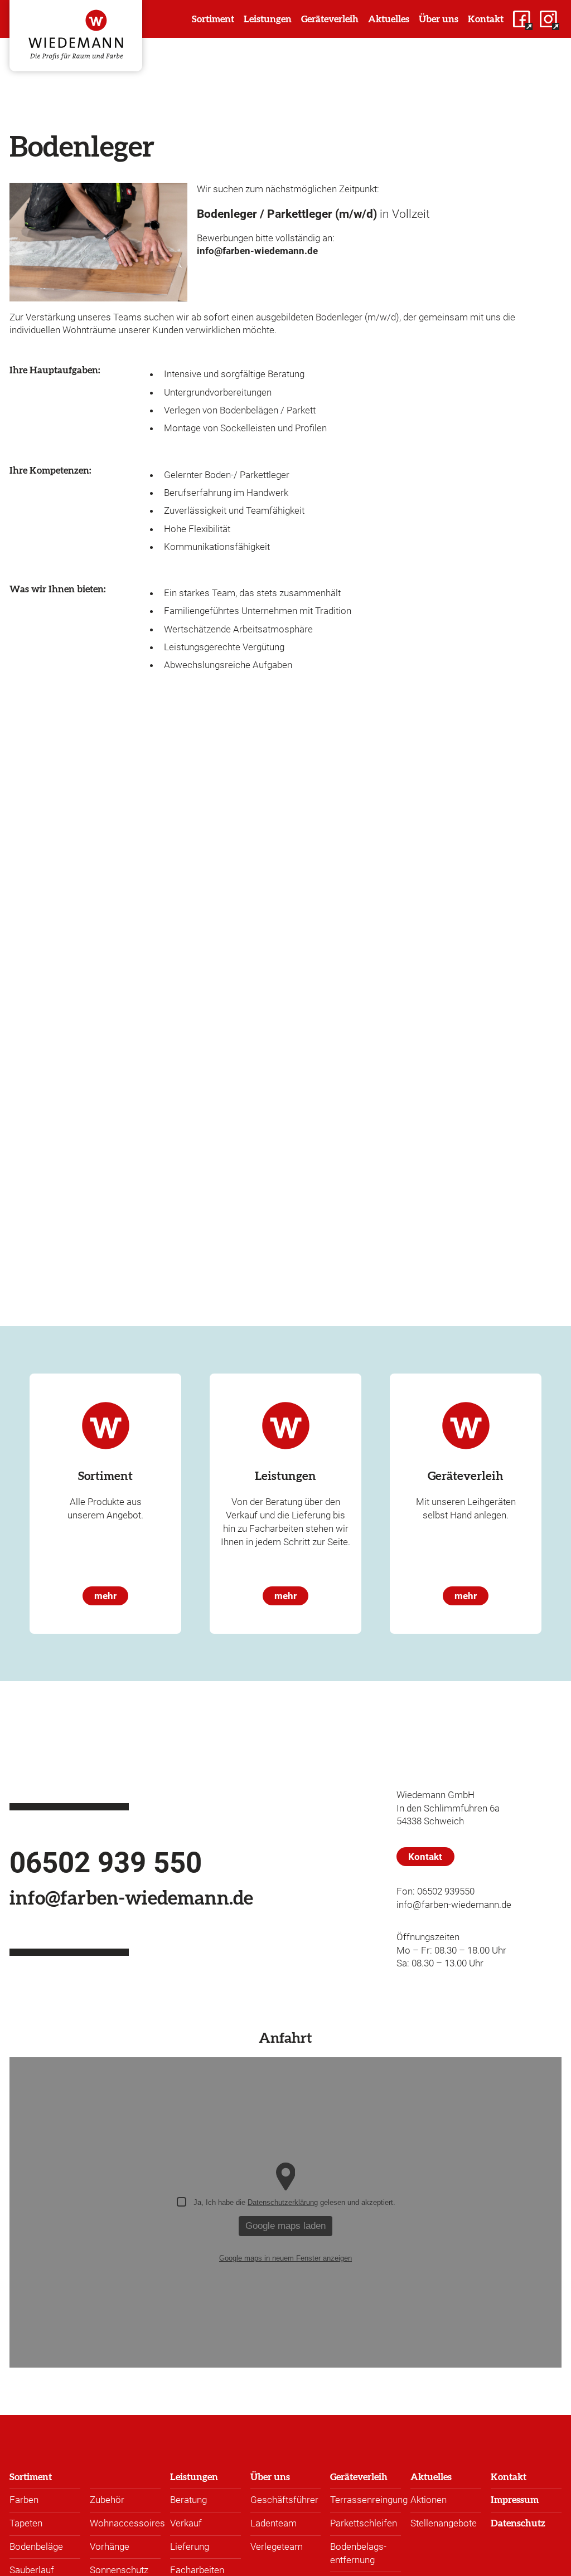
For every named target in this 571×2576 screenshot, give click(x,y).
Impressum (515, 2500)
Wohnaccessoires (127, 2523)
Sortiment (31, 2477)
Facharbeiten (197, 2570)
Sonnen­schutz (119, 2570)
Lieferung (190, 2546)
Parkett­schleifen (364, 2523)
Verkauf (186, 2523)
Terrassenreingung (369, 2500)
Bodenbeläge (36, 2546)
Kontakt (509, 2477)
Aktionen (429, 2500)
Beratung (188, 2500)
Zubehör (107, 2500)
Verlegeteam (277, 2546)
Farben (24, 2500)
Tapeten (26, 2523)
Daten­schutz (518, 2523)
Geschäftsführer (284, 2500)
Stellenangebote (444, 2523)
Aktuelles (431, 2477)
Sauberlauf (32, 2570)
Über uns (270, 2477)
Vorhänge (110, 2546)
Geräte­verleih (359, 2477)
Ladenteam (274, 2523)
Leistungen (194, 2477)
